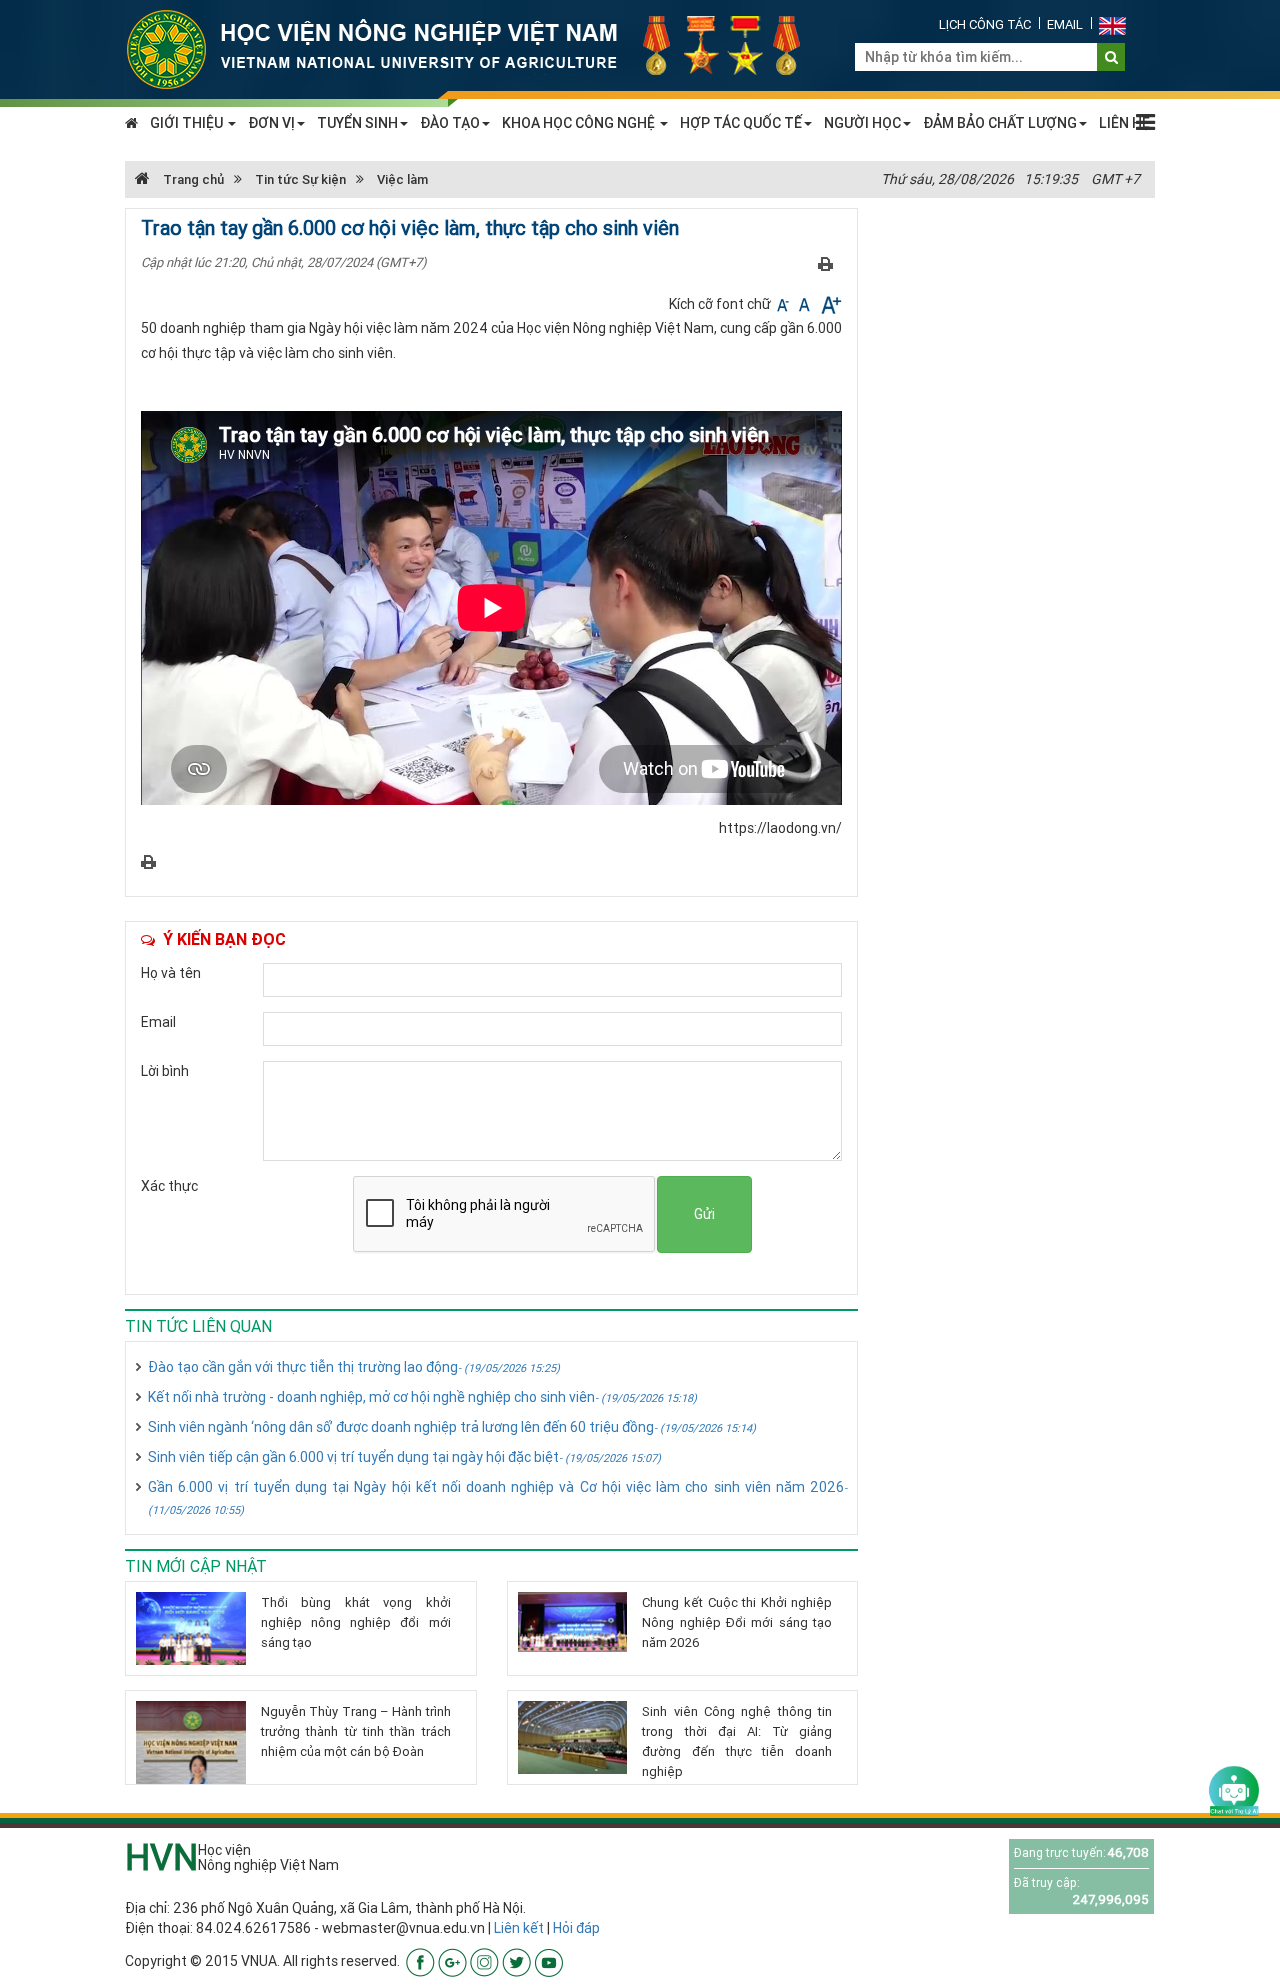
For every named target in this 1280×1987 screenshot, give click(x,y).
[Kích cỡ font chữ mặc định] (806, 304)
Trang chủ (192, 179)
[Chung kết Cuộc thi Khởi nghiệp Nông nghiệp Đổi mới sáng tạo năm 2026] (573, 1622)
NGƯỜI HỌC (862, 123)
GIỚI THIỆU (188, 123)
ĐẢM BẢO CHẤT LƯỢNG (1000, 123)
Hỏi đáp (576, 1928)
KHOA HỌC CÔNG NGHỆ (580, 123)
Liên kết (519, 1928)
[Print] (825, 263)
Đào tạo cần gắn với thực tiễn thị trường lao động (354, 1367)
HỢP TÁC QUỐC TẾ (741, 123)
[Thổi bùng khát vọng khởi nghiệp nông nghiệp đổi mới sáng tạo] (191, 1628)
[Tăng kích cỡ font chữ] (829, 304)
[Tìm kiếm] (1111, 57)
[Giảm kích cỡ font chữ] (784, 304)
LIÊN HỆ (1124, 123)
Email (1065, 24)
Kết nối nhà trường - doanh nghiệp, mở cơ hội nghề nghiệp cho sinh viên (422, 1397)
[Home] (475, 48)
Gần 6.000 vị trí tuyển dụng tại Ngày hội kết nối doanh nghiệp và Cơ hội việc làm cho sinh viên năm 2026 (497, 1497)
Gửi (704, 1214)
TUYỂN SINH (357, 123)
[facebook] (420, 1961)
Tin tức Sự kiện (300, 179)
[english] (1112, 24)
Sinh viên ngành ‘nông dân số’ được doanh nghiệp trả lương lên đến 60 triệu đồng (452, 1427)
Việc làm (402, 179)
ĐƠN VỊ (271, 123)
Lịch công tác (985, 24)
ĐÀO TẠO (450, 123)
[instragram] (484, 1961)
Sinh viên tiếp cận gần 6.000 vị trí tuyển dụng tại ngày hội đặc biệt (404, 1457)
